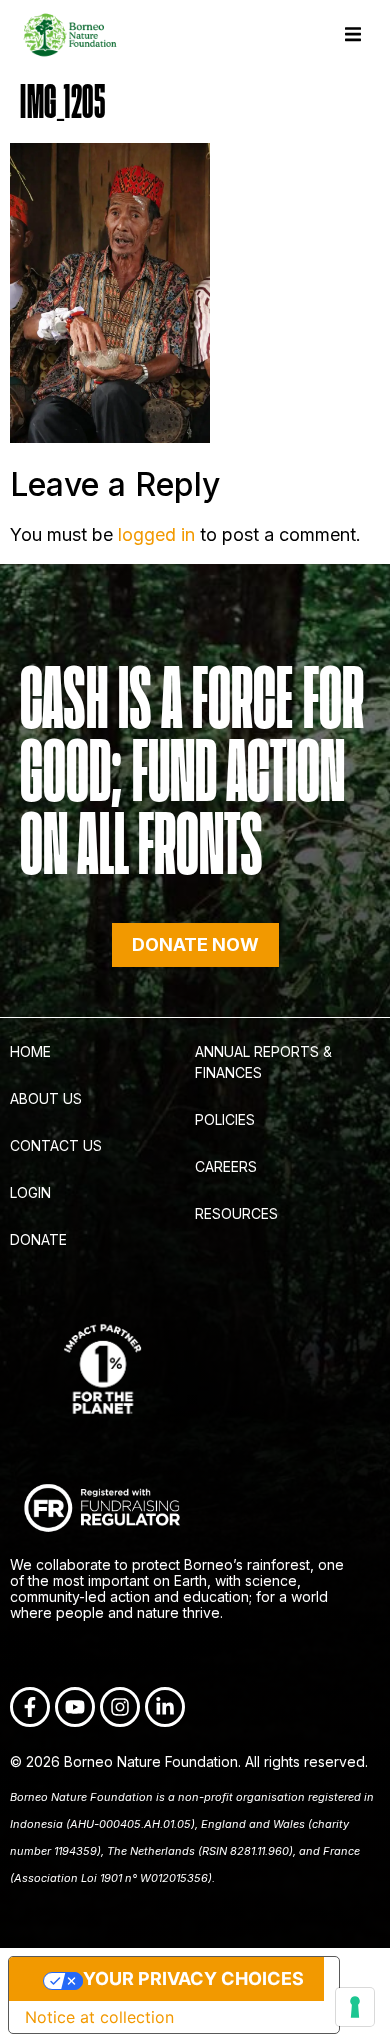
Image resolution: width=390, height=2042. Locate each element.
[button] (352, 34)
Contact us (56, 1145)
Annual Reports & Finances (263, 1062)
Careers (226, 1166)
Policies (225, 1119)
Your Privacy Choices (193, 1978)
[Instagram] (120, 1707)
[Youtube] (75, 1707)
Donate (38, 1239)
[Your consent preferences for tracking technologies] (355, 2007)
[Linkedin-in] (165, 1707)
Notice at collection (99, 2017)
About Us (46, 1098)
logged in (156, 534)
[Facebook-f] (30, 1707)
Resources (236, 1213)
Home (30, 1051)
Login (30, 1192)
